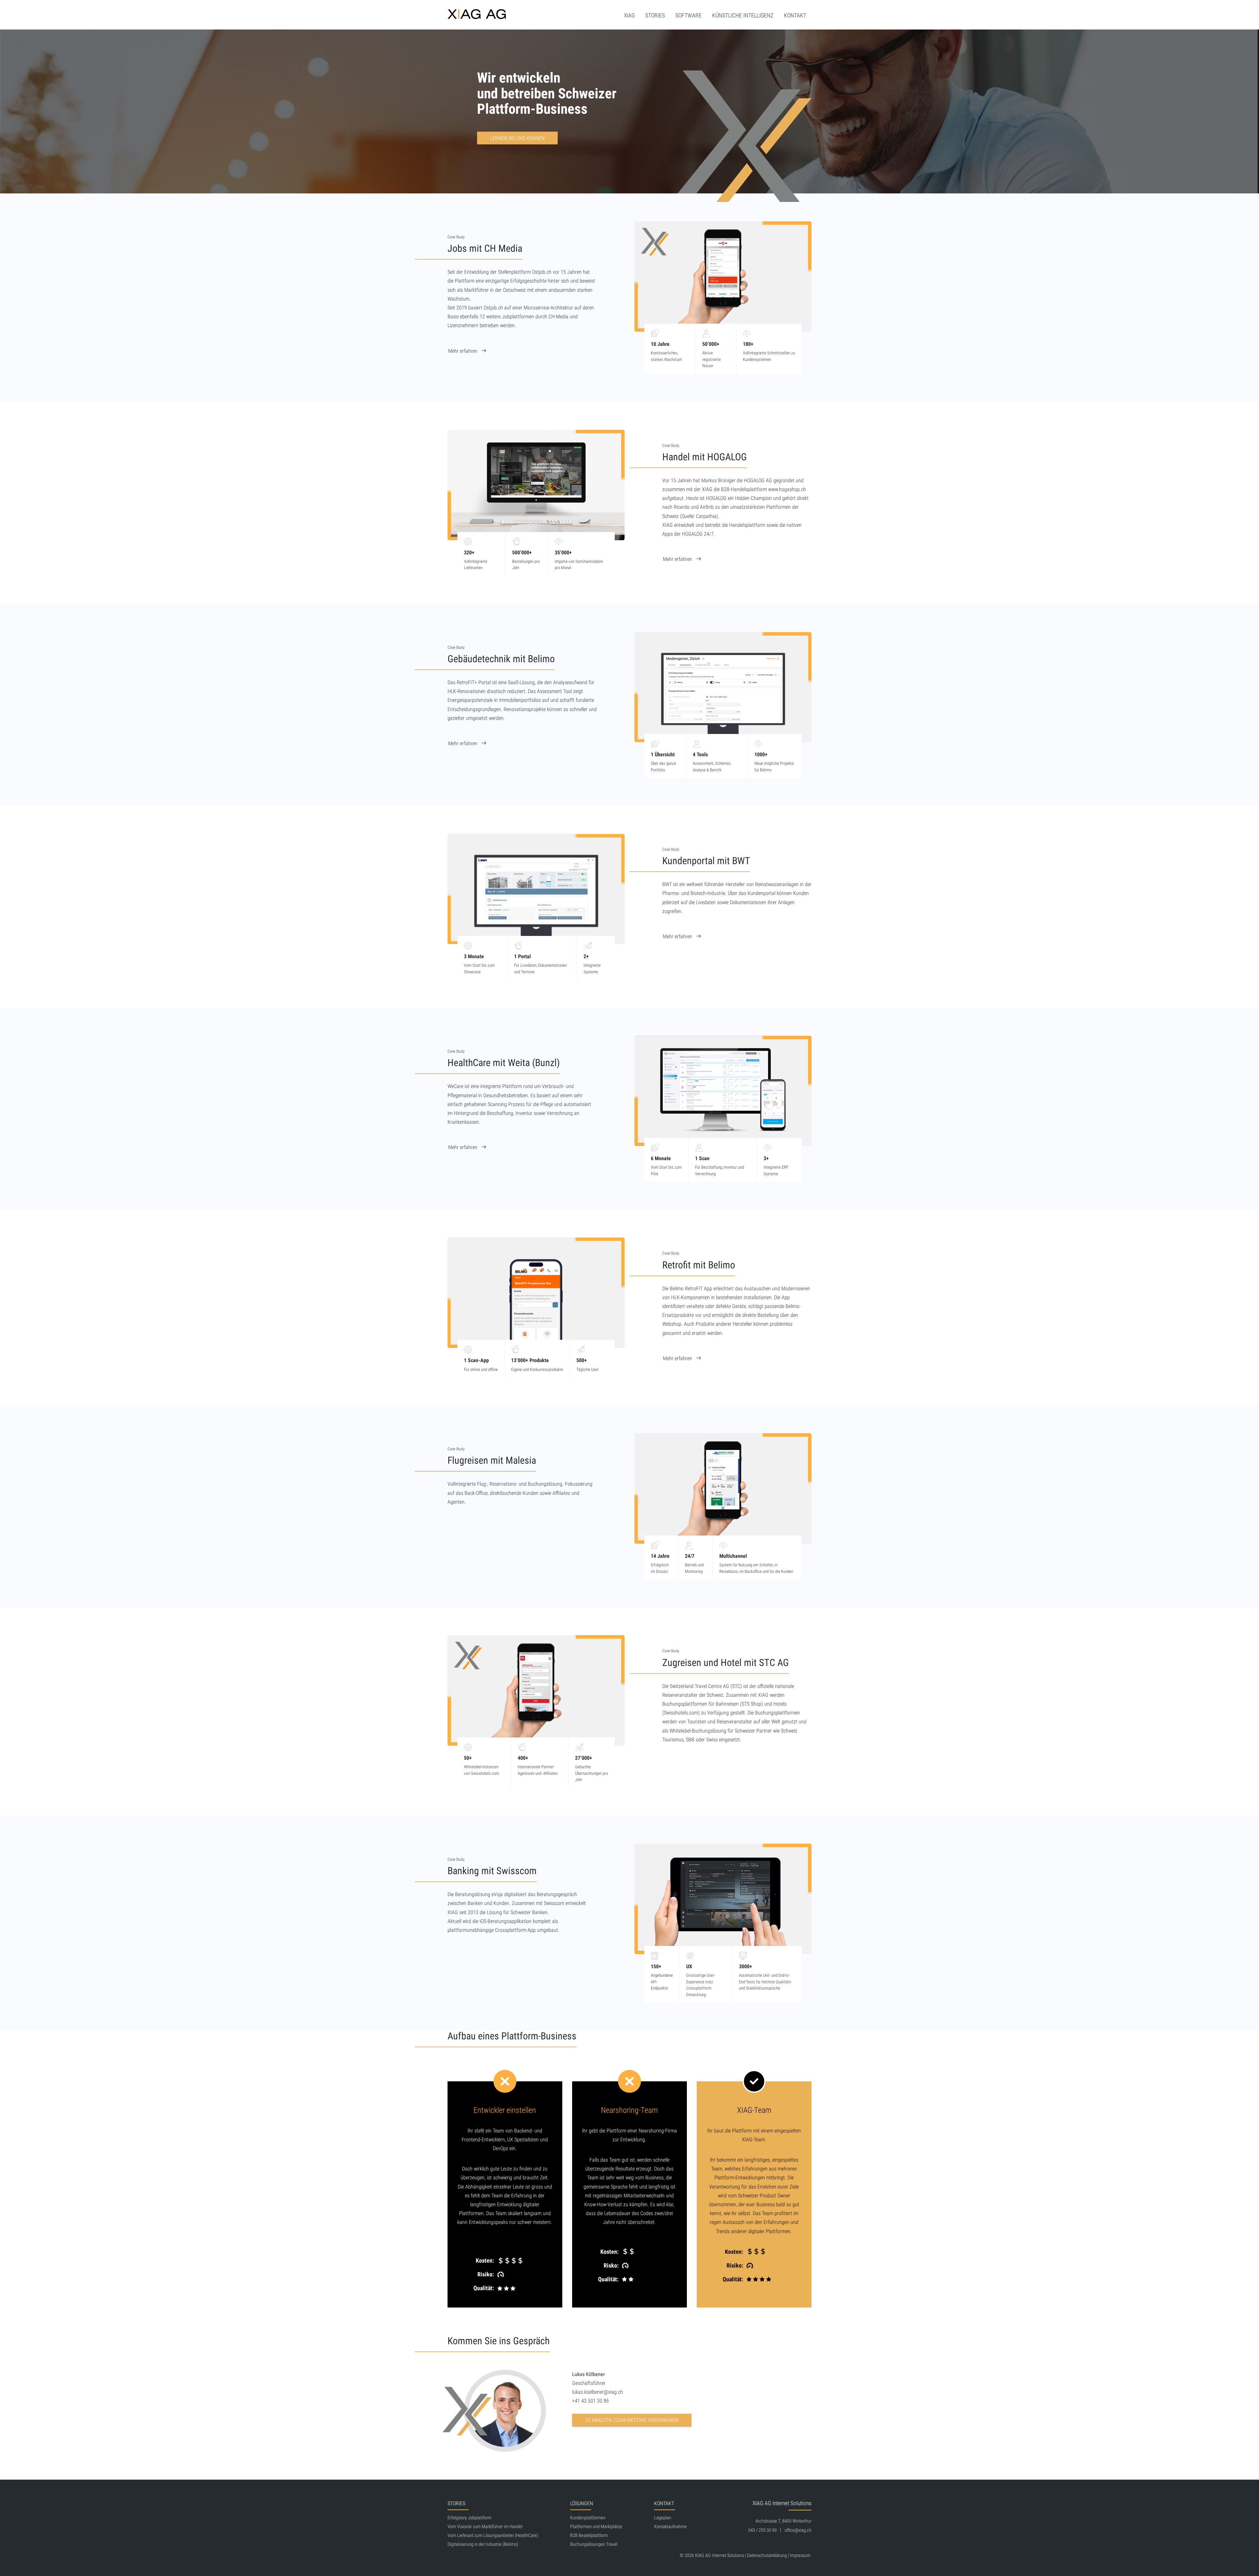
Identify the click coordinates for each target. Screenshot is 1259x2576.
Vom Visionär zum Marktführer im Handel (485, 2527)
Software (689, 15)
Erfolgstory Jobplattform (470, 2518)
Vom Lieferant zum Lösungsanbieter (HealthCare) (493, 2536)
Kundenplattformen (588, 2518)
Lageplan (663, 2518)
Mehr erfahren (463, 351)
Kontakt (795, 15)
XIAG (629, 15)
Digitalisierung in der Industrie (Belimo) (483, 2544)
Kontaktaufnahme (670, 2527)
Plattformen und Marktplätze (596, 2527)
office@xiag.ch (798, 2530)
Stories (655, 15)
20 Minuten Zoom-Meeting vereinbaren (632, 2420)
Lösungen (582, 2503)
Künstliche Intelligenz (743, 15)
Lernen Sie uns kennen (517, 138)
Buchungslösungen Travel (594, 2544)
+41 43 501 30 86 (590, 2401)
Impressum (800, 2556)
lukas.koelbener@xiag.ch (598, 2392)
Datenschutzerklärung (767, 2556)
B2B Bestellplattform (589, 2536)
